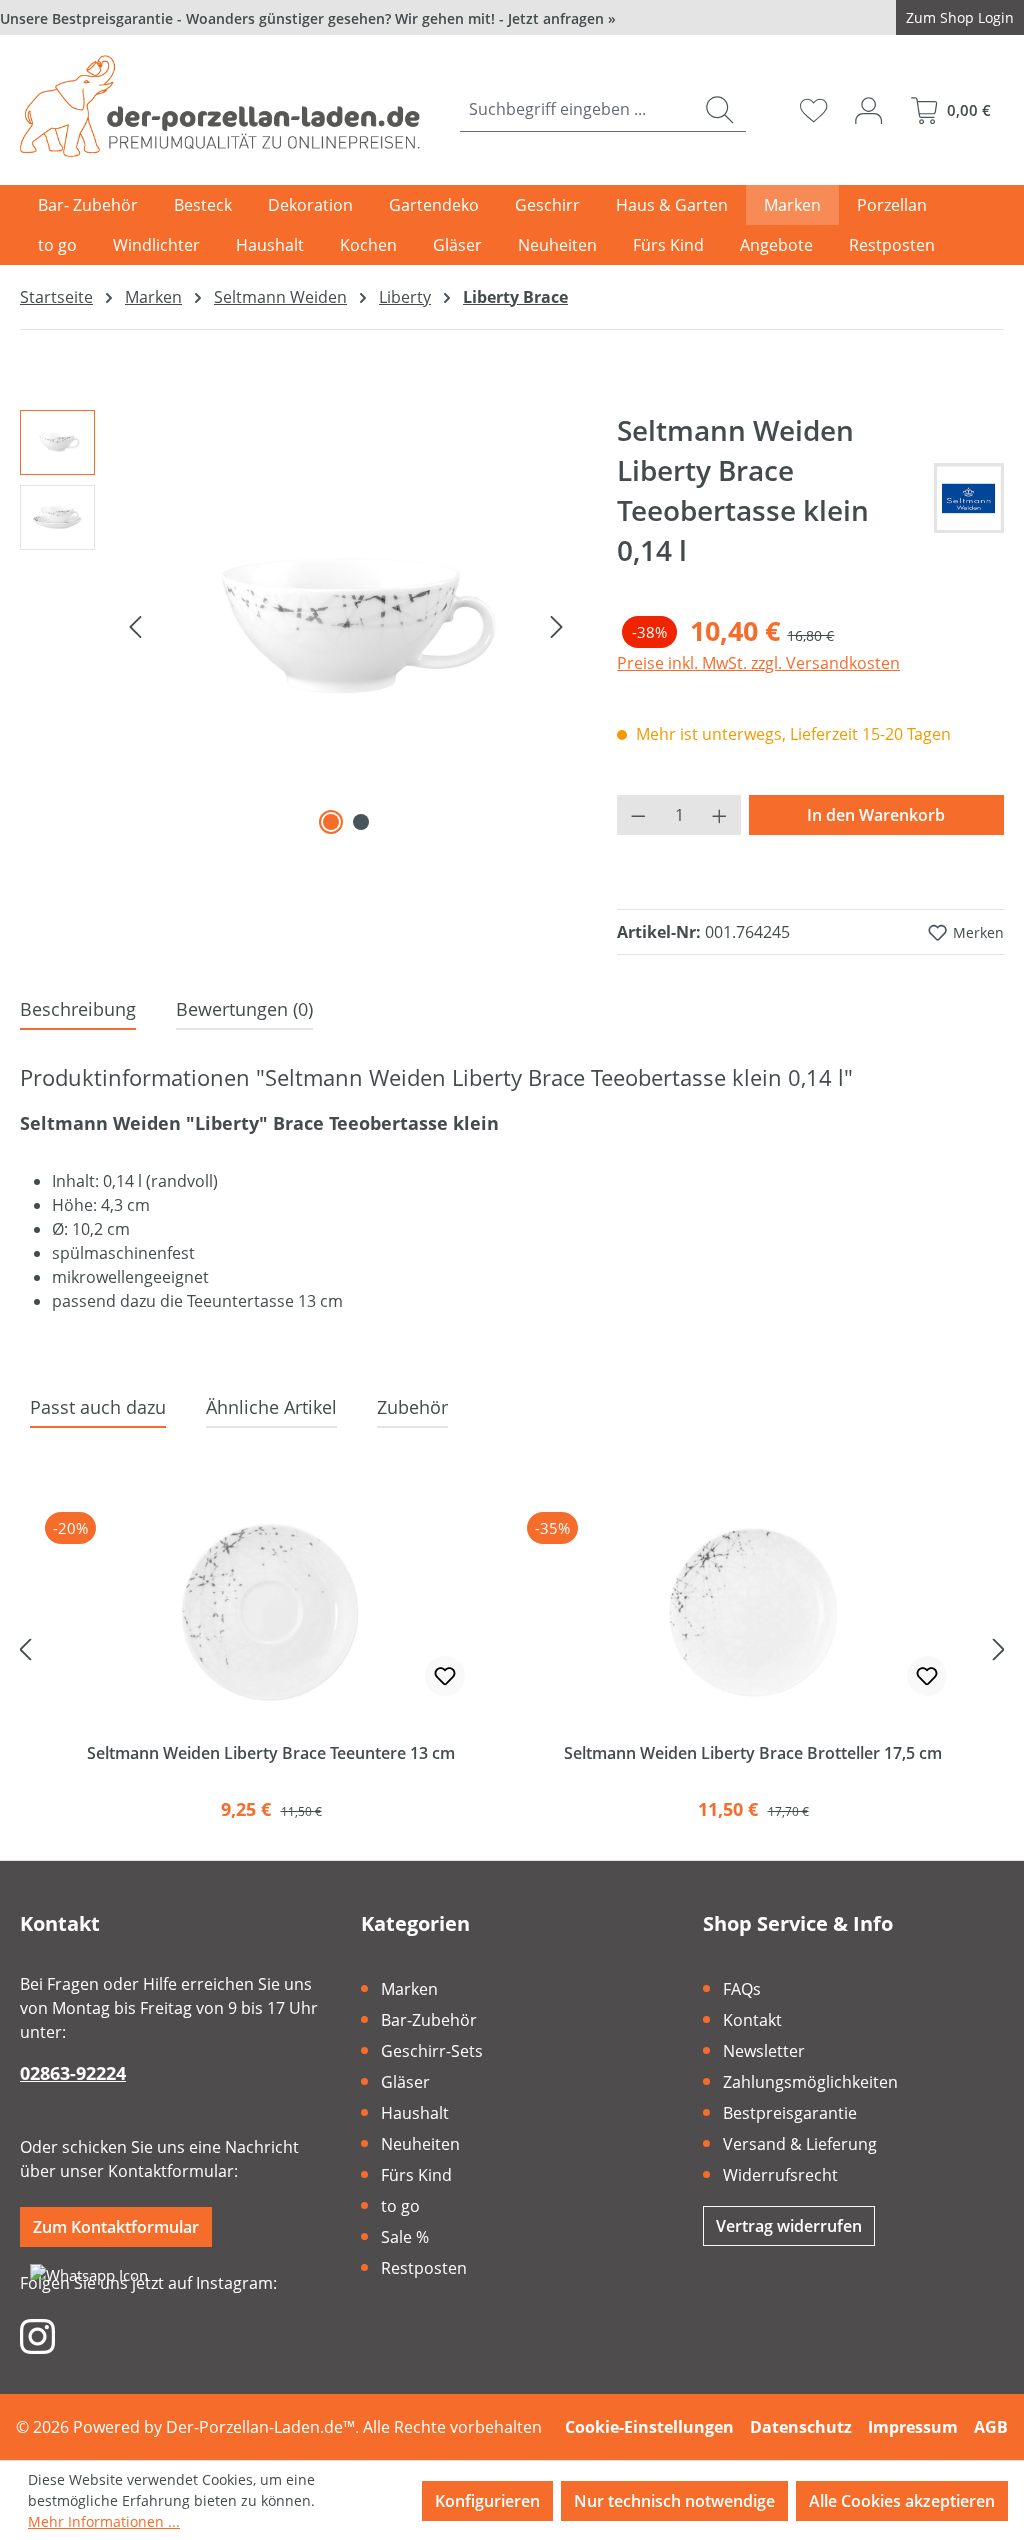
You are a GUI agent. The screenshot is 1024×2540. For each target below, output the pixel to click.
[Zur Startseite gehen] (220, 106)
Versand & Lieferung (800, 2144)
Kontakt (752, 2020)
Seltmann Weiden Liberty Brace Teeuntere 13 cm (271, 1753)
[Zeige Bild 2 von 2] (361, 822)
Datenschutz (801, 2427)
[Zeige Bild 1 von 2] (331, 822)
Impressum (913, 2427)
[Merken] (445, 1676)
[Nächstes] (557, 625)
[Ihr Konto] (868, 110)
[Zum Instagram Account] (37, 2335)
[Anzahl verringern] (638, 815)
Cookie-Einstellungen (649, 2427)
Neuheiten (420, 2144)
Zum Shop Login (960, 17)
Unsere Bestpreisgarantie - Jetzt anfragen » (308, 18)
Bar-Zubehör (429, 2020)
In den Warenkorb (876, 815)
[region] (298, 625)
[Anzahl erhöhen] (720, 815)
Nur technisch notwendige (674, 2501)
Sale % (405, 2237)
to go (400, 2206)
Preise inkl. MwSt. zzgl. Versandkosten (758, 663)
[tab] (78, 1010)
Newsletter (764, 2051)
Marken (409, 1989)
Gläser (405, 2082)
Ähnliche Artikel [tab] (271, 1407)
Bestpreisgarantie (790, 2113)
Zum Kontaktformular (116, 2227)
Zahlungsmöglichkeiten (810, 2082)
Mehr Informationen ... (104, 2521)
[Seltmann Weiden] (969, 498)
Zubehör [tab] (412, 1407)
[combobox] (577, 109)
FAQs (742, 1989)
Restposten (424, 2268)
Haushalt (415, 2113)
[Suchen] (719, 109)
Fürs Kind (416, 2175)
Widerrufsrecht (780, 2175)
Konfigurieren (487, 2501)
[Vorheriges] (135, 625)
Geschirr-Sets (432, 2051)
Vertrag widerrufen (789, 2226)
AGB (991, 2427)
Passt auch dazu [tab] (98, 1407)
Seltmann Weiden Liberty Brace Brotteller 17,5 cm (753, 1753)
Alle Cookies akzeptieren (902, 2501)
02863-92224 (73, 2073)
